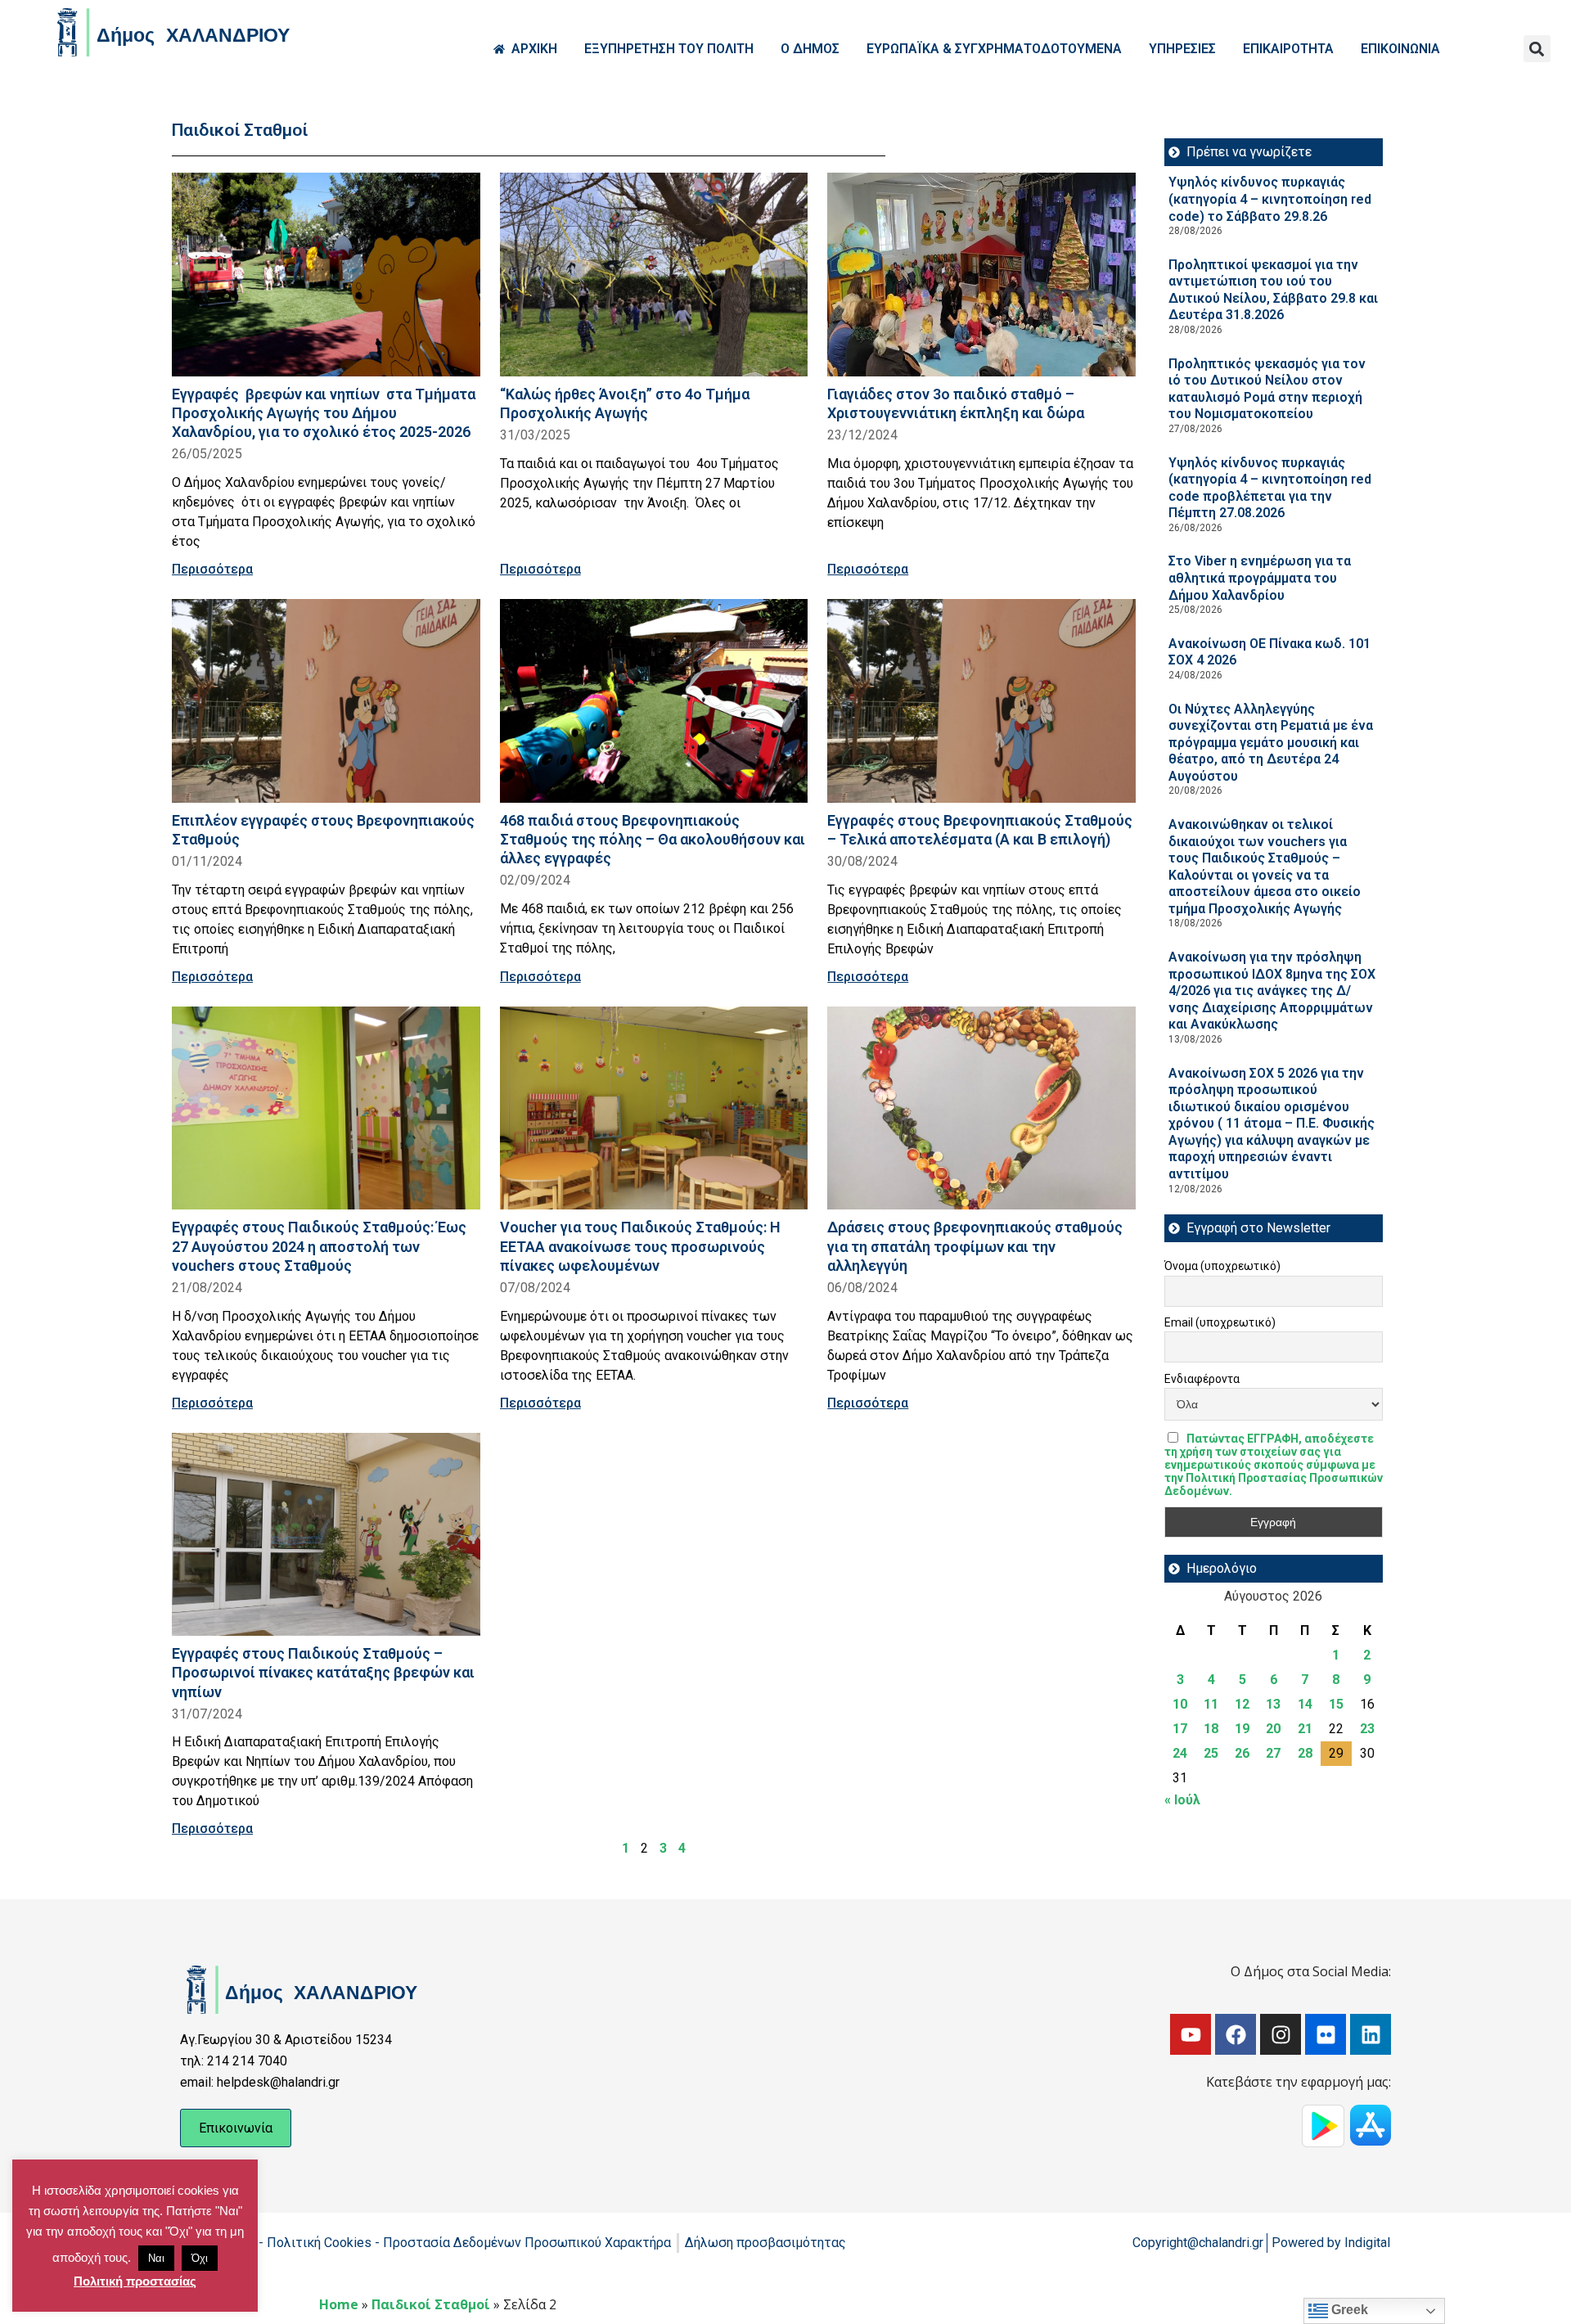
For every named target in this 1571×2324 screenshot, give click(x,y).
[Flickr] (1326, 2034)
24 (1180, 1753)
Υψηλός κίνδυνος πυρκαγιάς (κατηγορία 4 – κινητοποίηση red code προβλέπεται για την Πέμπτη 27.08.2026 (1270, 488)
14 (1305, 1704)
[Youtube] (1191, 2034)
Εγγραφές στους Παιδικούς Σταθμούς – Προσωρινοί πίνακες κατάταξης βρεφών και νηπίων (323, 1672)
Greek (1348, 2310)
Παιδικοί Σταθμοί (431, 2304)
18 (1211, 1729)
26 (1242, 1753)
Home (339, 2304)
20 (1273, 1729)
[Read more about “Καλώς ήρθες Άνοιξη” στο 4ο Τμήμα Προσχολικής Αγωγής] (654, 275)
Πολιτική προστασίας (135, 2281)
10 (1180, 1704)
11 (1211, 1704)
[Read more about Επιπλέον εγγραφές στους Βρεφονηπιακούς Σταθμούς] (326, 701)
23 (1367, 1729)
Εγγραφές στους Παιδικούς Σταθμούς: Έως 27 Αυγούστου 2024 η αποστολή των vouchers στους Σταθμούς (319, 1246)
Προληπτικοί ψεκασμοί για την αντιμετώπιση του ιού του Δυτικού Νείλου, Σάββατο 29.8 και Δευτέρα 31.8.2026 (1273, 290)
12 (1242, 1704)
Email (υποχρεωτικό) (1220, 1322)
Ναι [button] (156, 2258)
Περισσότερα (212, 569)
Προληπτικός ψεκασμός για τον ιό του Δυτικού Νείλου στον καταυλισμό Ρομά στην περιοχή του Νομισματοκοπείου (1267, 389)
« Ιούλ (1182, 1800)
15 (1336, 1704)
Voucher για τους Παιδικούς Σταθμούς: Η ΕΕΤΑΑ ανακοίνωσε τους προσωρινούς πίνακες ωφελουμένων (640, 1246)
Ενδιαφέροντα (1202, 1379)
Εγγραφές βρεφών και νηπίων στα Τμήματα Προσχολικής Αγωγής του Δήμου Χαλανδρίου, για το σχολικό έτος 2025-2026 (324, 413)
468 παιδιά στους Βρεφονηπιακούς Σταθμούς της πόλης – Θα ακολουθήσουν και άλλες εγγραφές (653, 839)
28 (1305, 1753)
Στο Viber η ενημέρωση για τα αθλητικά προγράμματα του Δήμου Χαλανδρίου (1260, 578)
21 (1305, 1729)
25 (1211, 1753)
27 (1273, 1753)
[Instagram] (1281, 2034)
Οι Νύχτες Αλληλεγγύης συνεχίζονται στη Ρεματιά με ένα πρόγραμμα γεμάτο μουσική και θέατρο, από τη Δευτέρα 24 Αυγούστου (1271, 743)
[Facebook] (1236, 2034)
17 (1180, 1729)
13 (1273, 1704)
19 (1242, 1729)
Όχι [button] (200, 2258)
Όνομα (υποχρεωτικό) (1222, 1266)
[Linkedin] (1371, 2034)
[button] (1537, 49)
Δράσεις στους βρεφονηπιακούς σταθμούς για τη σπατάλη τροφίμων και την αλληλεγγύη (975, 1246)
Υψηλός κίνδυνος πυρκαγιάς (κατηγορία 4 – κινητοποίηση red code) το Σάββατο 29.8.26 (1270, 199)
